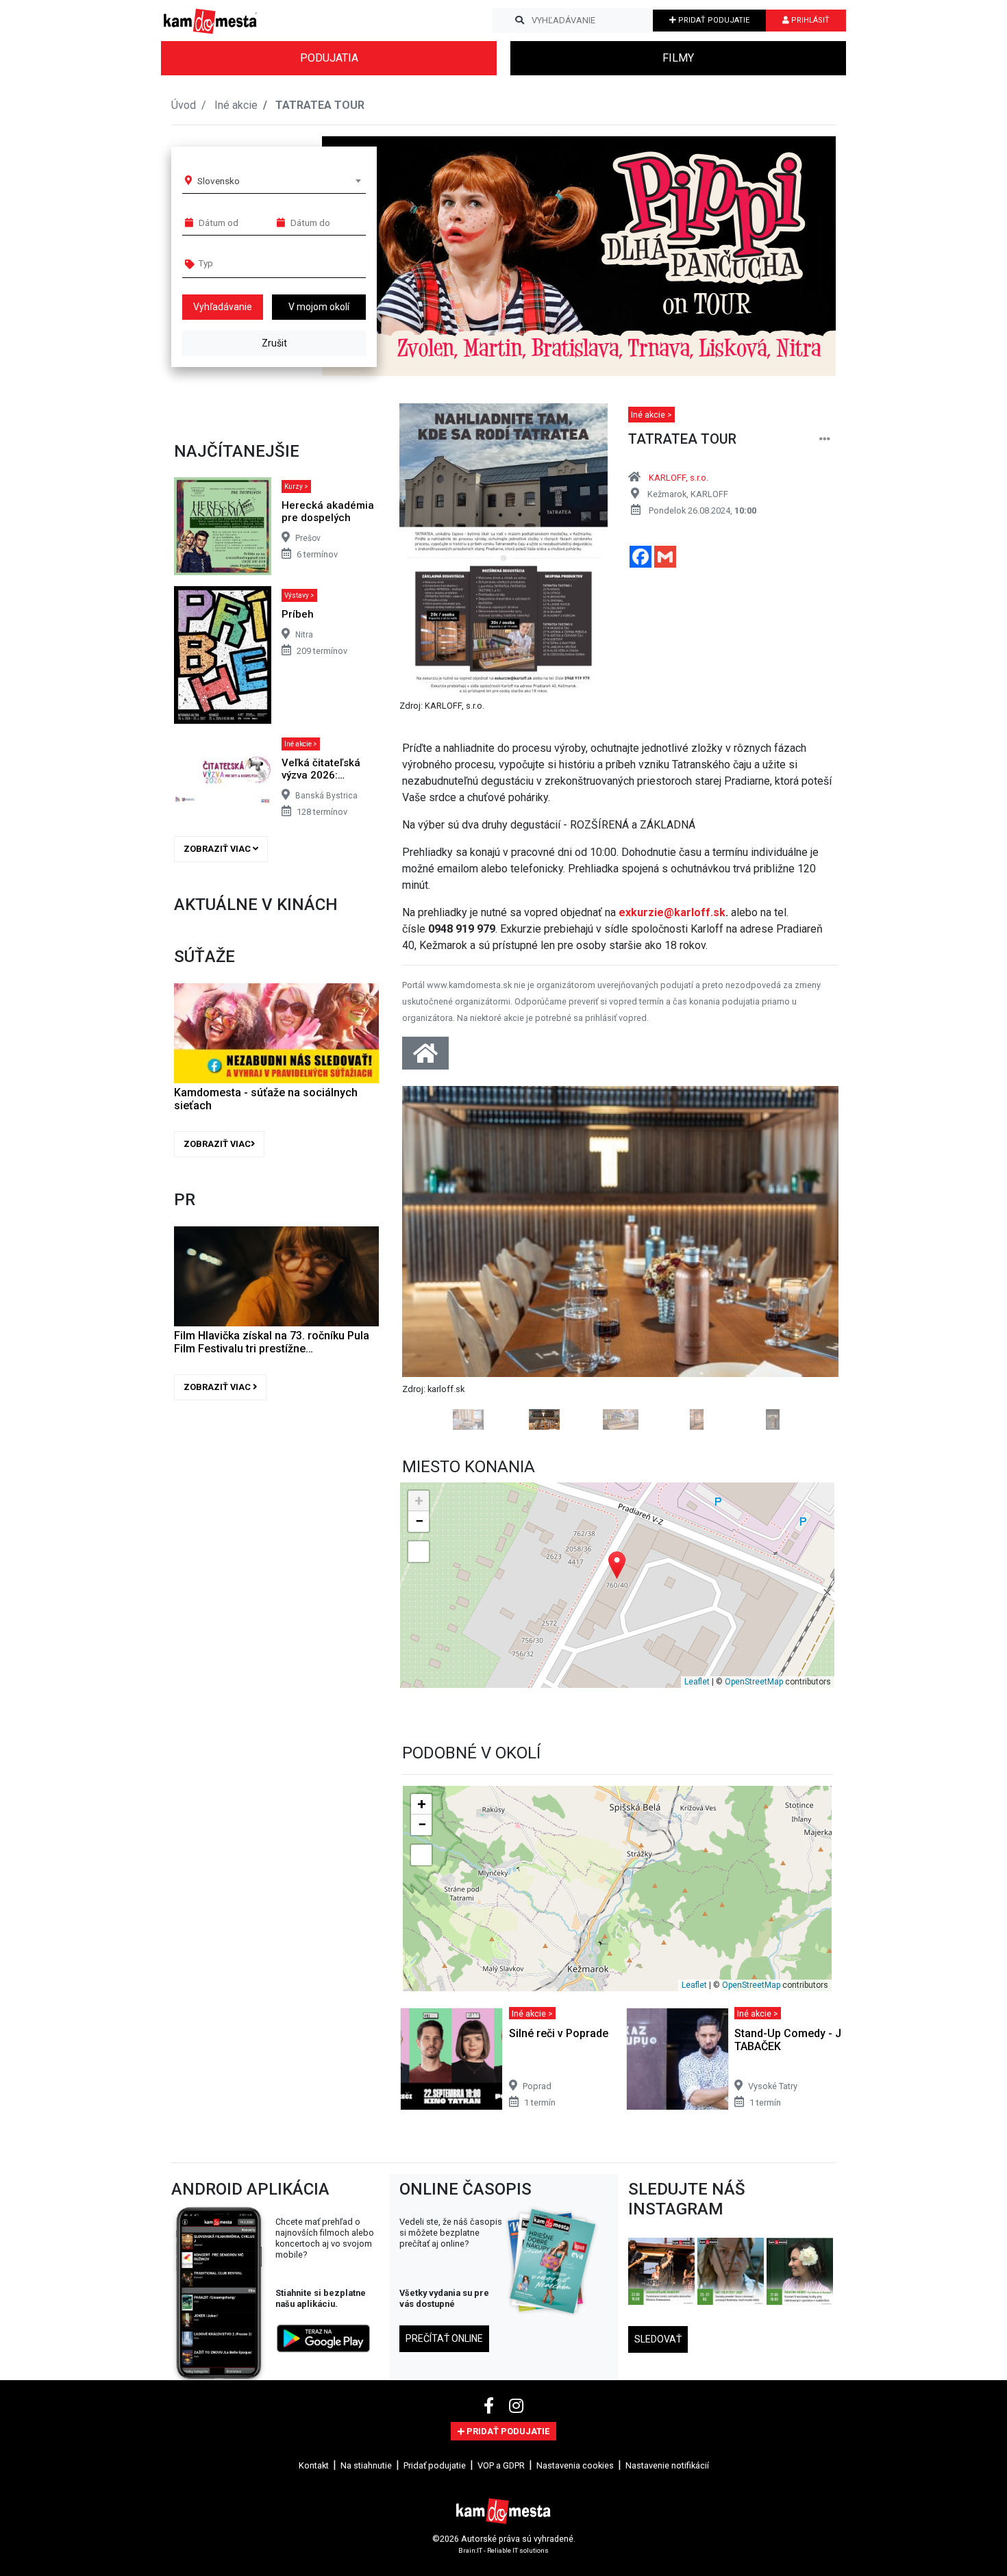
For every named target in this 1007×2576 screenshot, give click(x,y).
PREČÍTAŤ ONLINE (444, 2338)
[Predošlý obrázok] (435, 1258)
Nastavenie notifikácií (667, 2465)
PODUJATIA (329, 58)
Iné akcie (236, 105)
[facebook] (491, 2406)
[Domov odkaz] (425, 1058)
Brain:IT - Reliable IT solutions (503, 2550)
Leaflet (697, 1682)
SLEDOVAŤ (658, 2339)
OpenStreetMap (754, 1682)
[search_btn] (520, 21)
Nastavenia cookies (575, 2465)
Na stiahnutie (366, 2465)
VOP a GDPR (501, 2465)
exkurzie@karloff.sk (672, 912)
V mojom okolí (319, 307)
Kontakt (314, 2465)
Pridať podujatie (435, 2465)
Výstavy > (299, 595)
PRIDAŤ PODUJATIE (713, 20)
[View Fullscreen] (419, 1552)
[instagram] (516, 2406)
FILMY (678, 58)
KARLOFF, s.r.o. (679, 478)
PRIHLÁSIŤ (809, 20)
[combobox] (279, 181)
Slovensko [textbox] (219, 181)
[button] (798, 256)
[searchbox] (251, 263)
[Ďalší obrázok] (806, 1258)
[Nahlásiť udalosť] (825, 439)
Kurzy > (296, 487)
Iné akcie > (301, 744)
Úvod (184, 105)
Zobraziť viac (218, 849)
